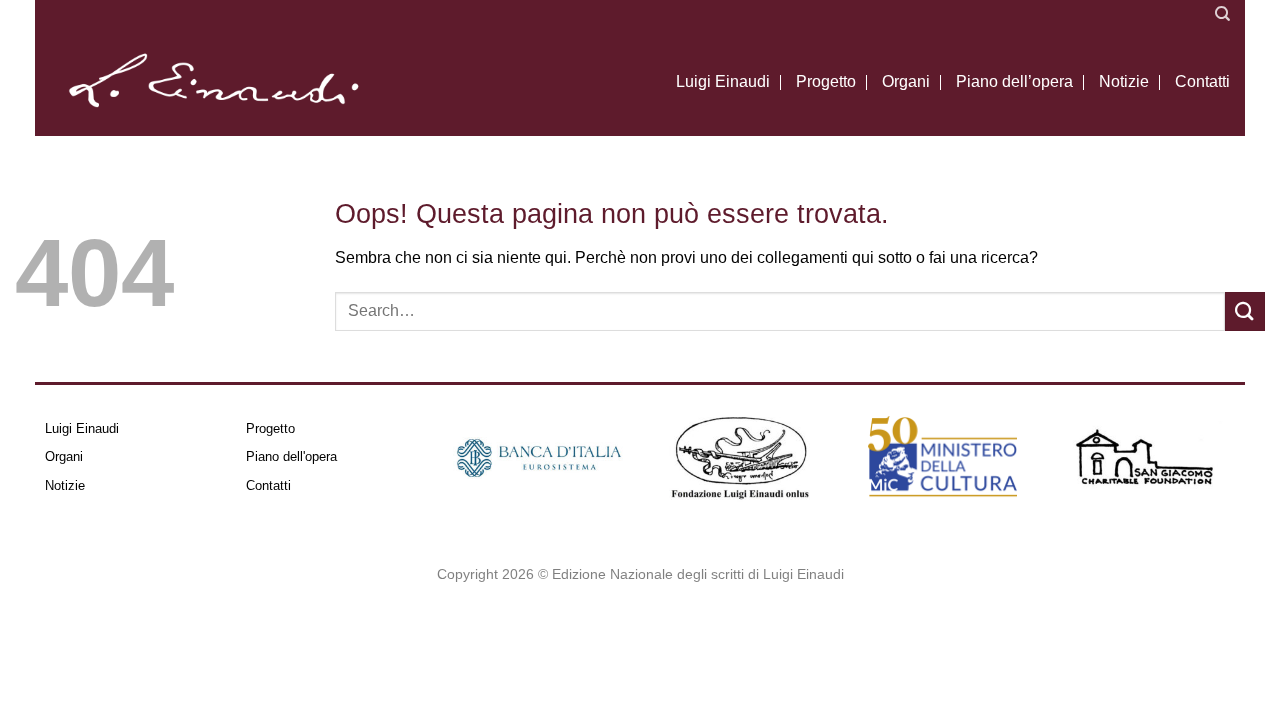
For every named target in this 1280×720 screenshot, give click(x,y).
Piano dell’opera (1014, 81)
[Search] (1222, 14)
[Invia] (1245, 311)
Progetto (826, 81)
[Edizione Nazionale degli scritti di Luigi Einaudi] (212, 82)
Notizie (1124, 81)
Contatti (1202, 81)
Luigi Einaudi (723, 81)
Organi (906, 81)
